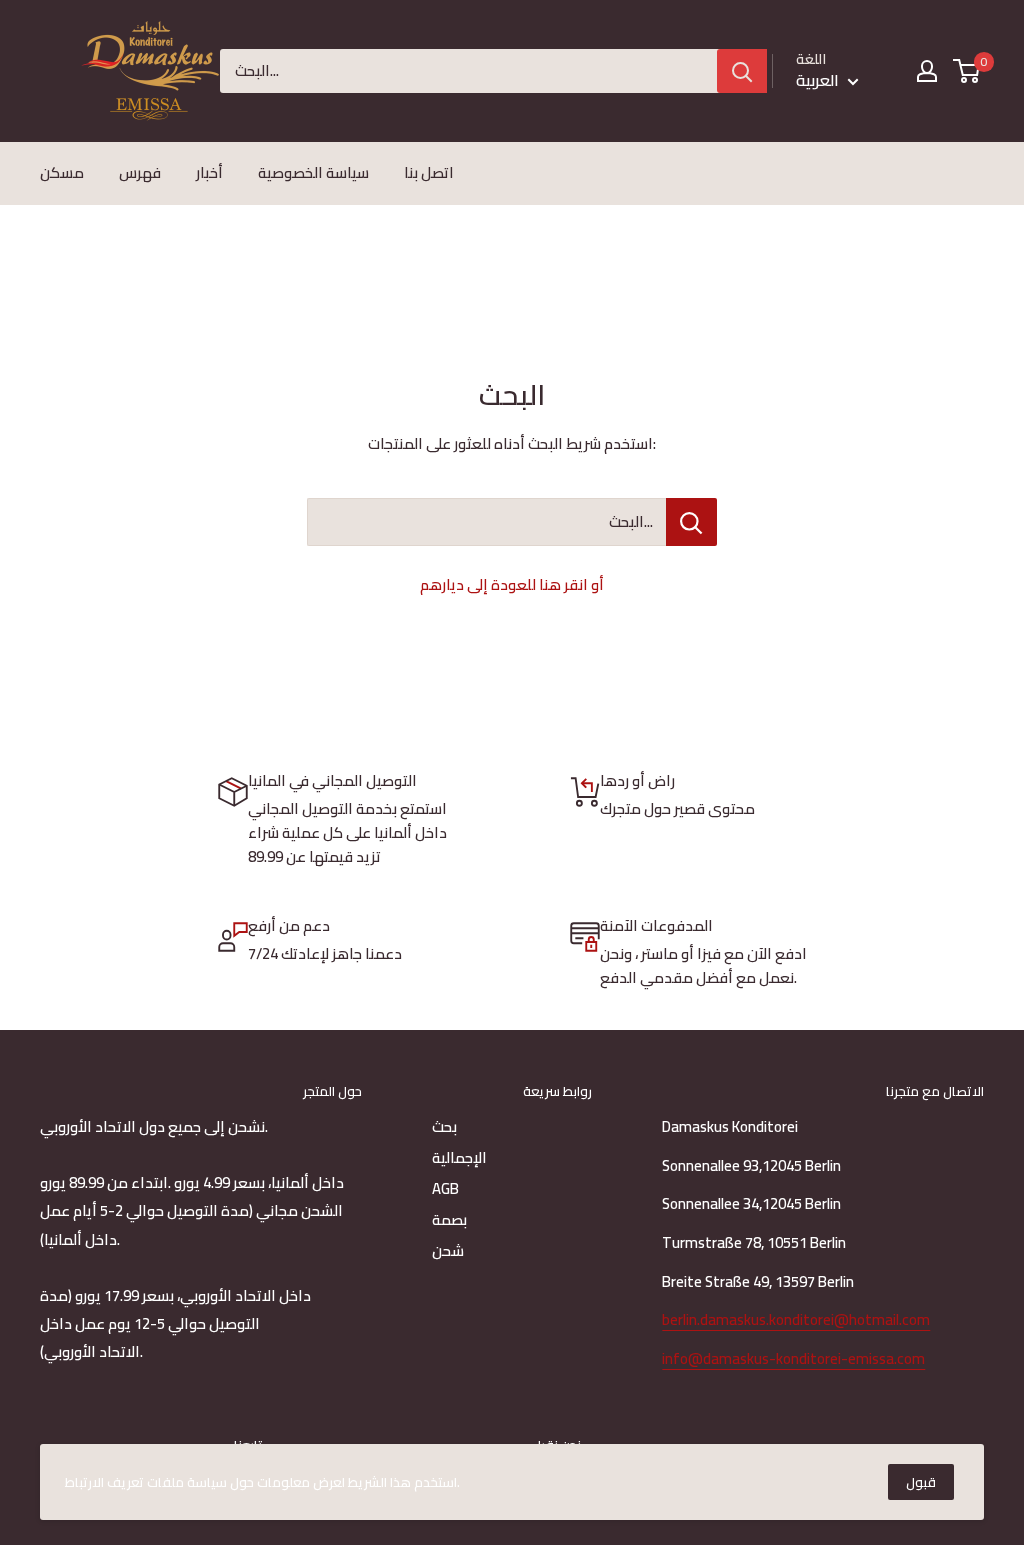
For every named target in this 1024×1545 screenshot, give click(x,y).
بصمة (449, 1219)
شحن (448, 1250)
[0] (967, 71)
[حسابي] (927, 71)
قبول (921, 1482)
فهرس (140, 173)
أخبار (209, 173)
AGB (445, 1188)
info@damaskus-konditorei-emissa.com (793, 1358)
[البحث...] (691, 522)
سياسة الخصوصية (313, 173)
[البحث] (742, 71)
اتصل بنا (429, 173)
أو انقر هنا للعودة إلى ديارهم (512, 584)
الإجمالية (459, 1157)
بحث (444, 1126)
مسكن (62, 173)
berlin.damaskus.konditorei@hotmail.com (796, 1319)
